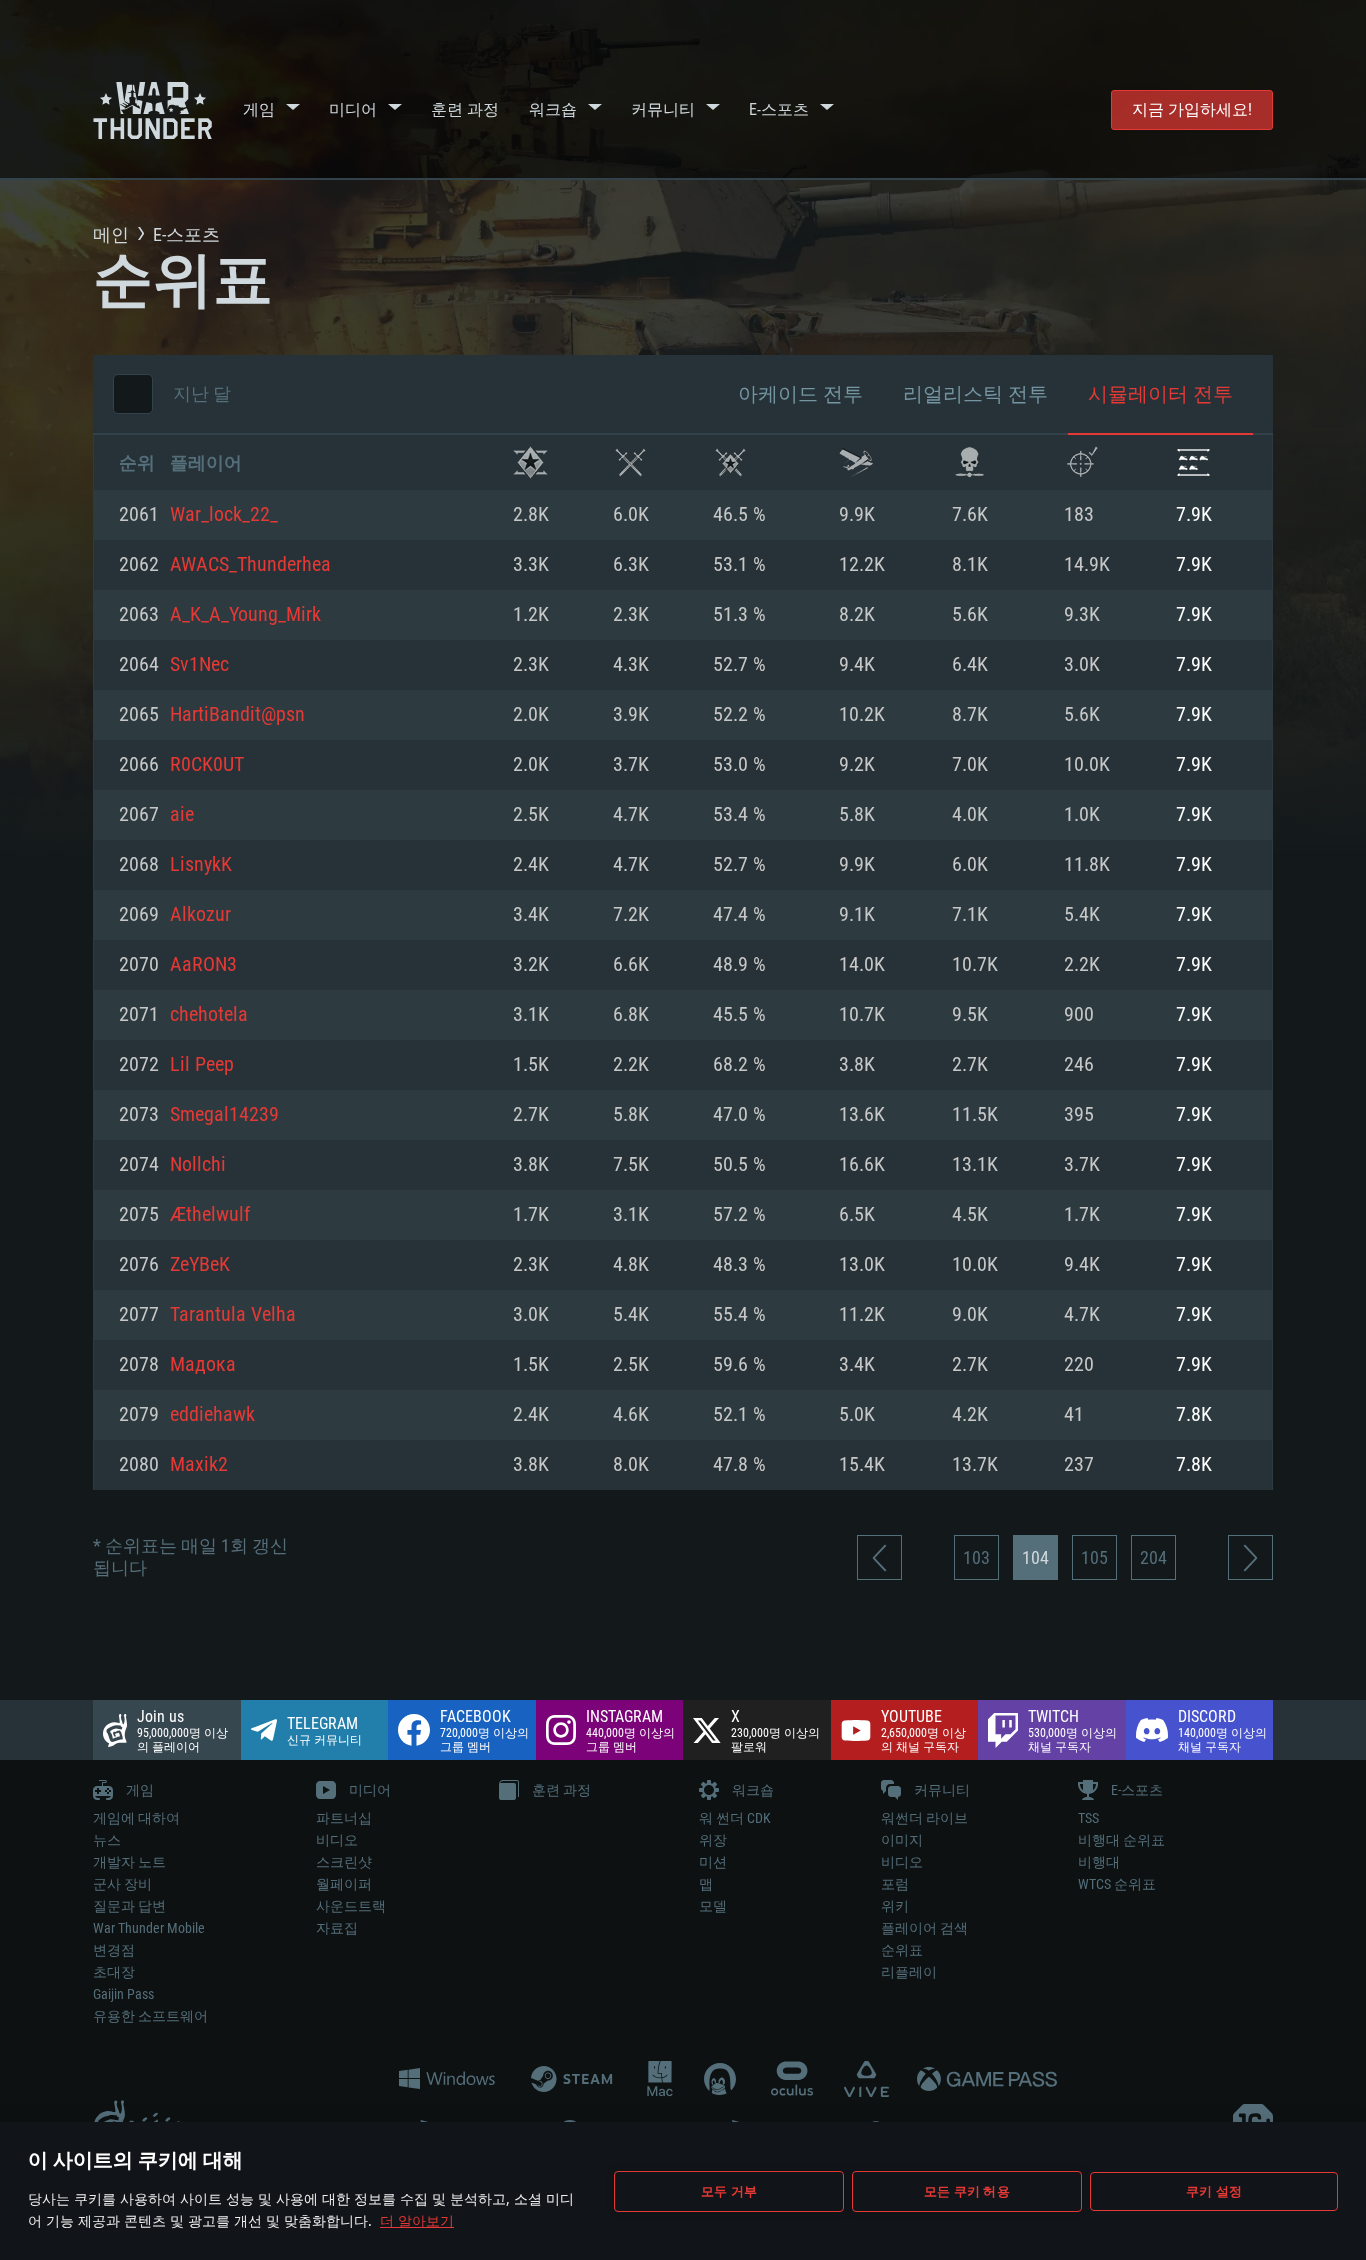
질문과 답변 (129, 1906)
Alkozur (200, 915)
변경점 (114, 1950)
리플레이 (909, 1972)
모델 (713, 1906)
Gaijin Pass (123, 1994)
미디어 (353, 109)
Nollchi (198, 1165)
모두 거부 (729, 2191)
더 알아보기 (417, 2220)
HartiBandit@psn (237, 715)
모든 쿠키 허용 (967, 2191)
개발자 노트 (129, 1862)
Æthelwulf (210, 1215)
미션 (713, 1862)
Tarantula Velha (233, 1315)
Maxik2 (199, 1465)
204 (1153, 1557)
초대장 (114, 1972)
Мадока (203, 1365)
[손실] (969, 462)
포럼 (895, 1884)
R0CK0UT (207, 765)
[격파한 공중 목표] (1081, 462)
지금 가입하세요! (1192, 109)
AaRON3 (203, 965)
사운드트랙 (351, 1906)
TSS (1088, 1818)
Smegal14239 (224, 1115)
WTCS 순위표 (1117, 1884)
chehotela (209, 1015)
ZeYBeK (200, 1265)
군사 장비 (122, 1884)
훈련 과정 (465, 109)
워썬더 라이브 (924, 1818)
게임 (259, 109)
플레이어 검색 (924, 1928)
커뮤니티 (663, 109)
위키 (895, 1906)
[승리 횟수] (530, 462)
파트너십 (344, 1818)
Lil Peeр (202, 1065)
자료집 (337, 1928)
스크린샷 (344, 1862)
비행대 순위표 (1121, 1840)
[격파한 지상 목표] (1193, 462)
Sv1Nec (199, 665)
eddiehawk (212, 1415)
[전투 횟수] (630, 462)
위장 (713, 1840)
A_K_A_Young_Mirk (245, 615)
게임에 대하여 (136, 1818)
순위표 (902, 1950)
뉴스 (107, 1840)
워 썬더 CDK (735, 1818)
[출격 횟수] (856, 462)
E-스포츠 (779, 109)
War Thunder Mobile (149, 1928)
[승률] (730, 462)
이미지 (902, 1840)
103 (976, 1557)
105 (1094, 1557)
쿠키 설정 (1214, 2191)
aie (182, 815)
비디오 (337, 1840)
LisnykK (201, 865)
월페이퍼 (344, 1884)
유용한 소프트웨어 (150, 2016)
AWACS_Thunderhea (250, 565)
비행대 (1099, 1862)
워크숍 (553, 109)
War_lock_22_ (224, 515)
